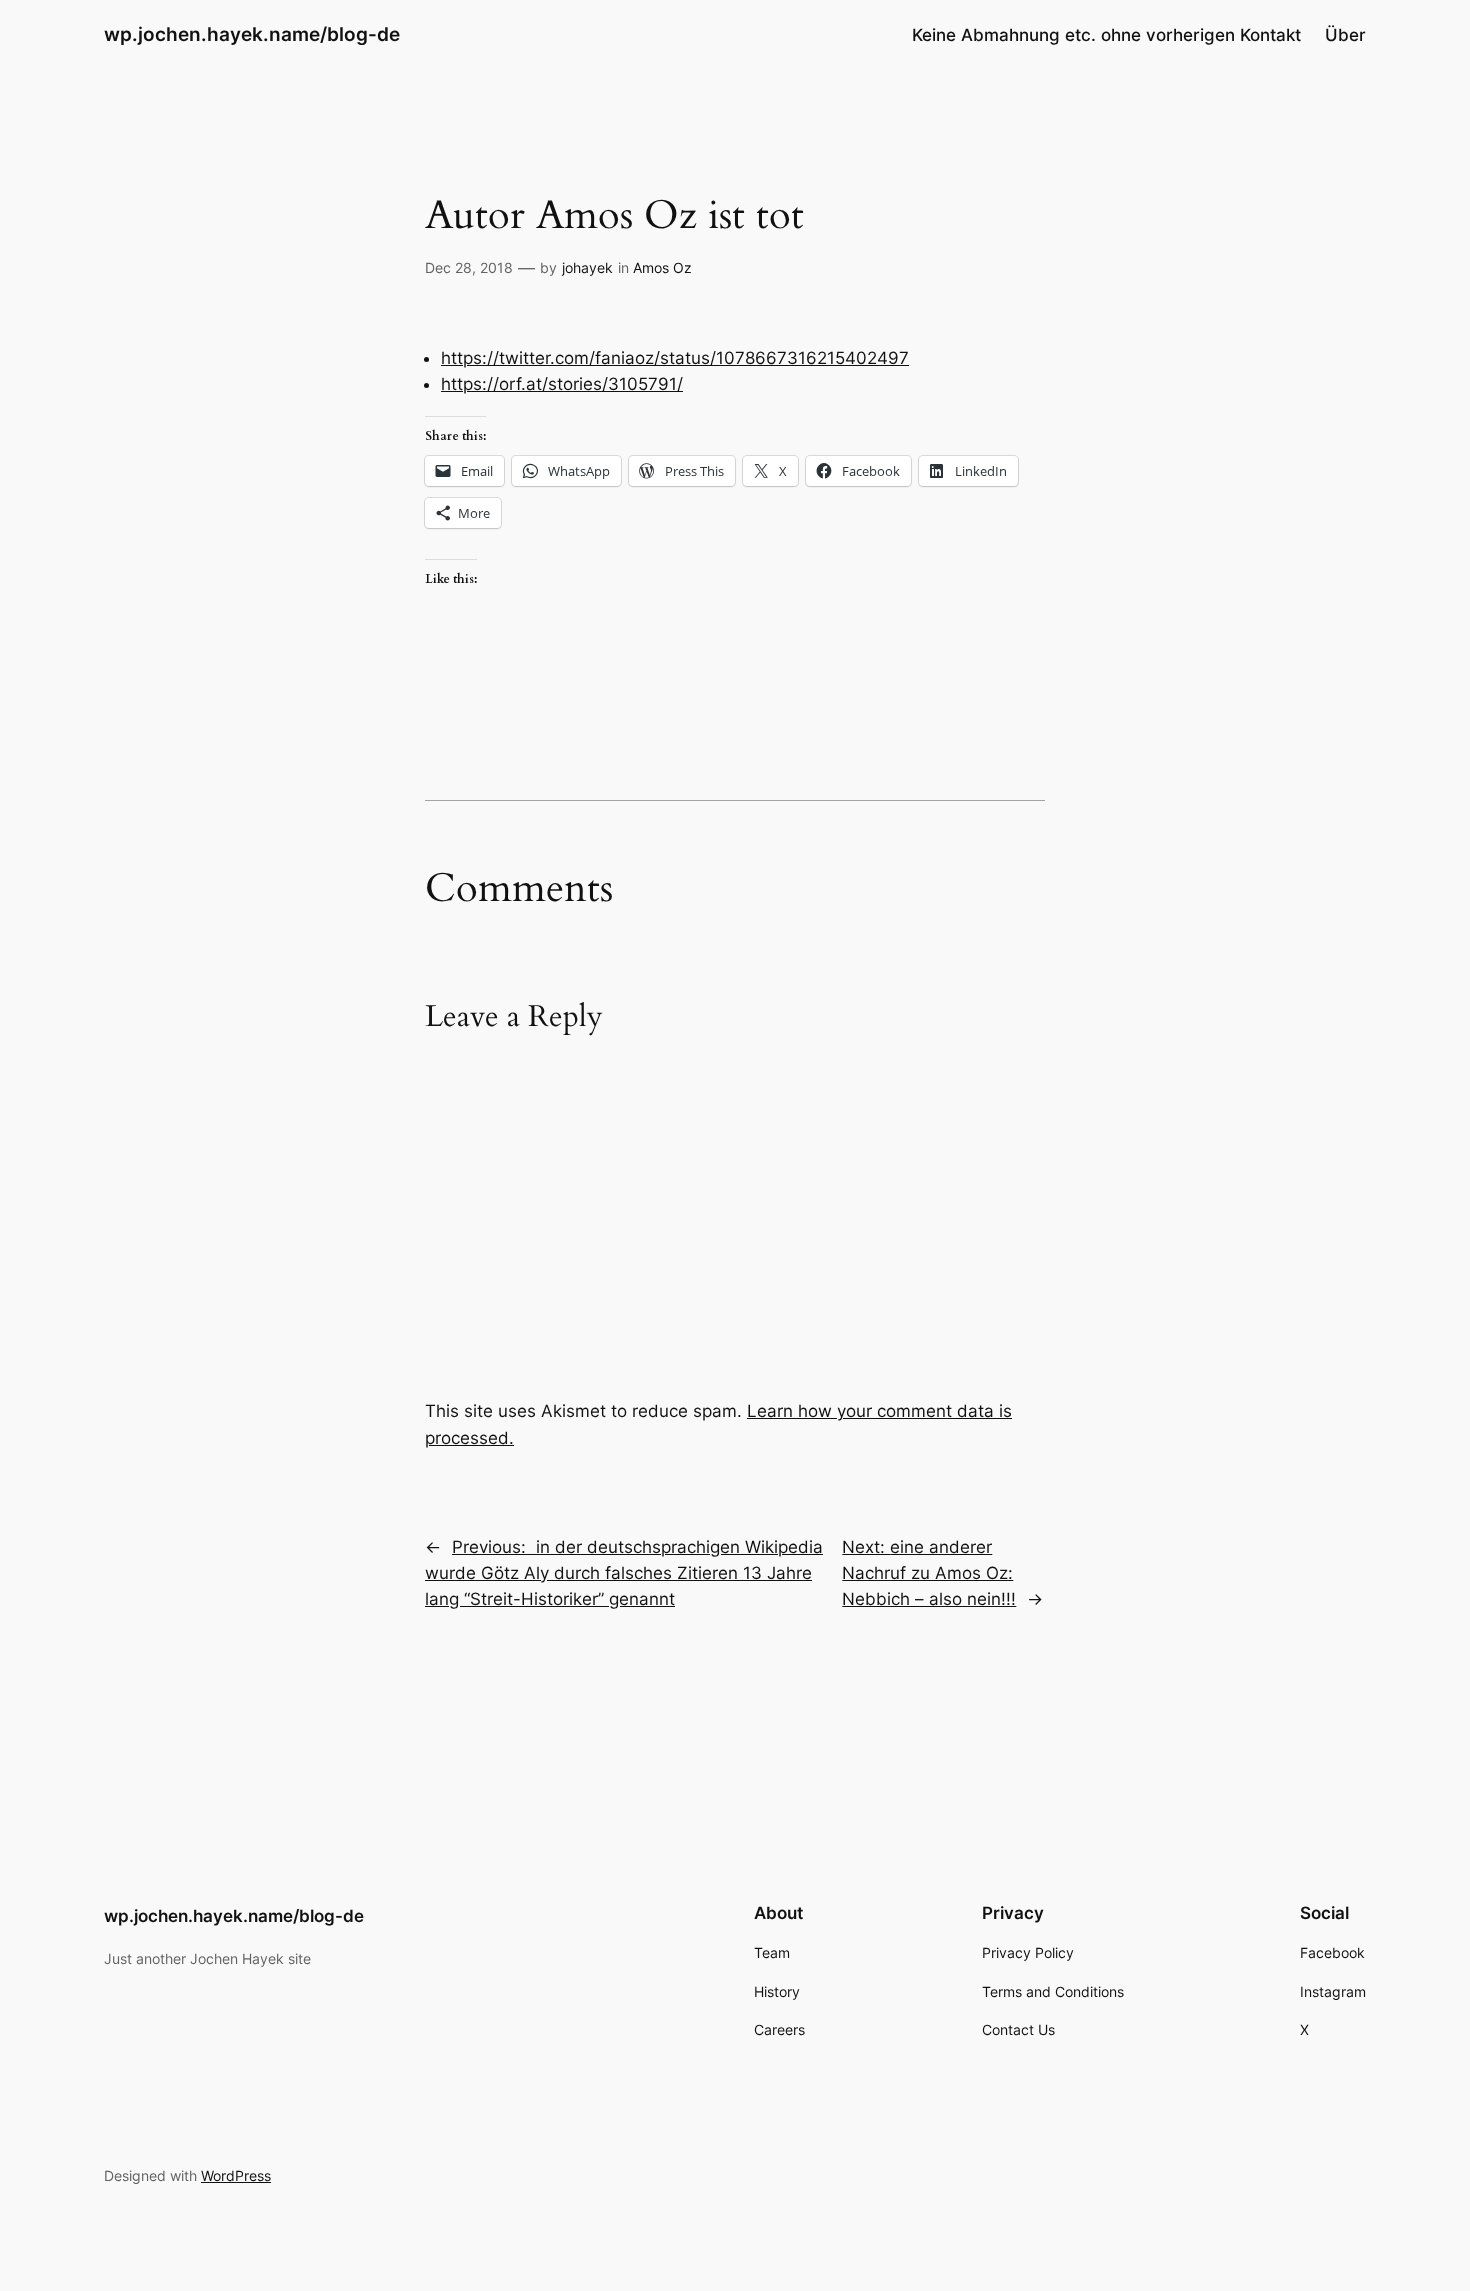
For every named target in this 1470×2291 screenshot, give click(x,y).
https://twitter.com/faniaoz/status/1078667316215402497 (675, 358)
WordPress (236, 2175)
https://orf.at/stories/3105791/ (562, 384)
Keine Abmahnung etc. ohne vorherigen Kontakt (1106, 35)
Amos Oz (662, 267)
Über (1345, 35)
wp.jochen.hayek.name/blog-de (252, 34)
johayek (587, 267)
